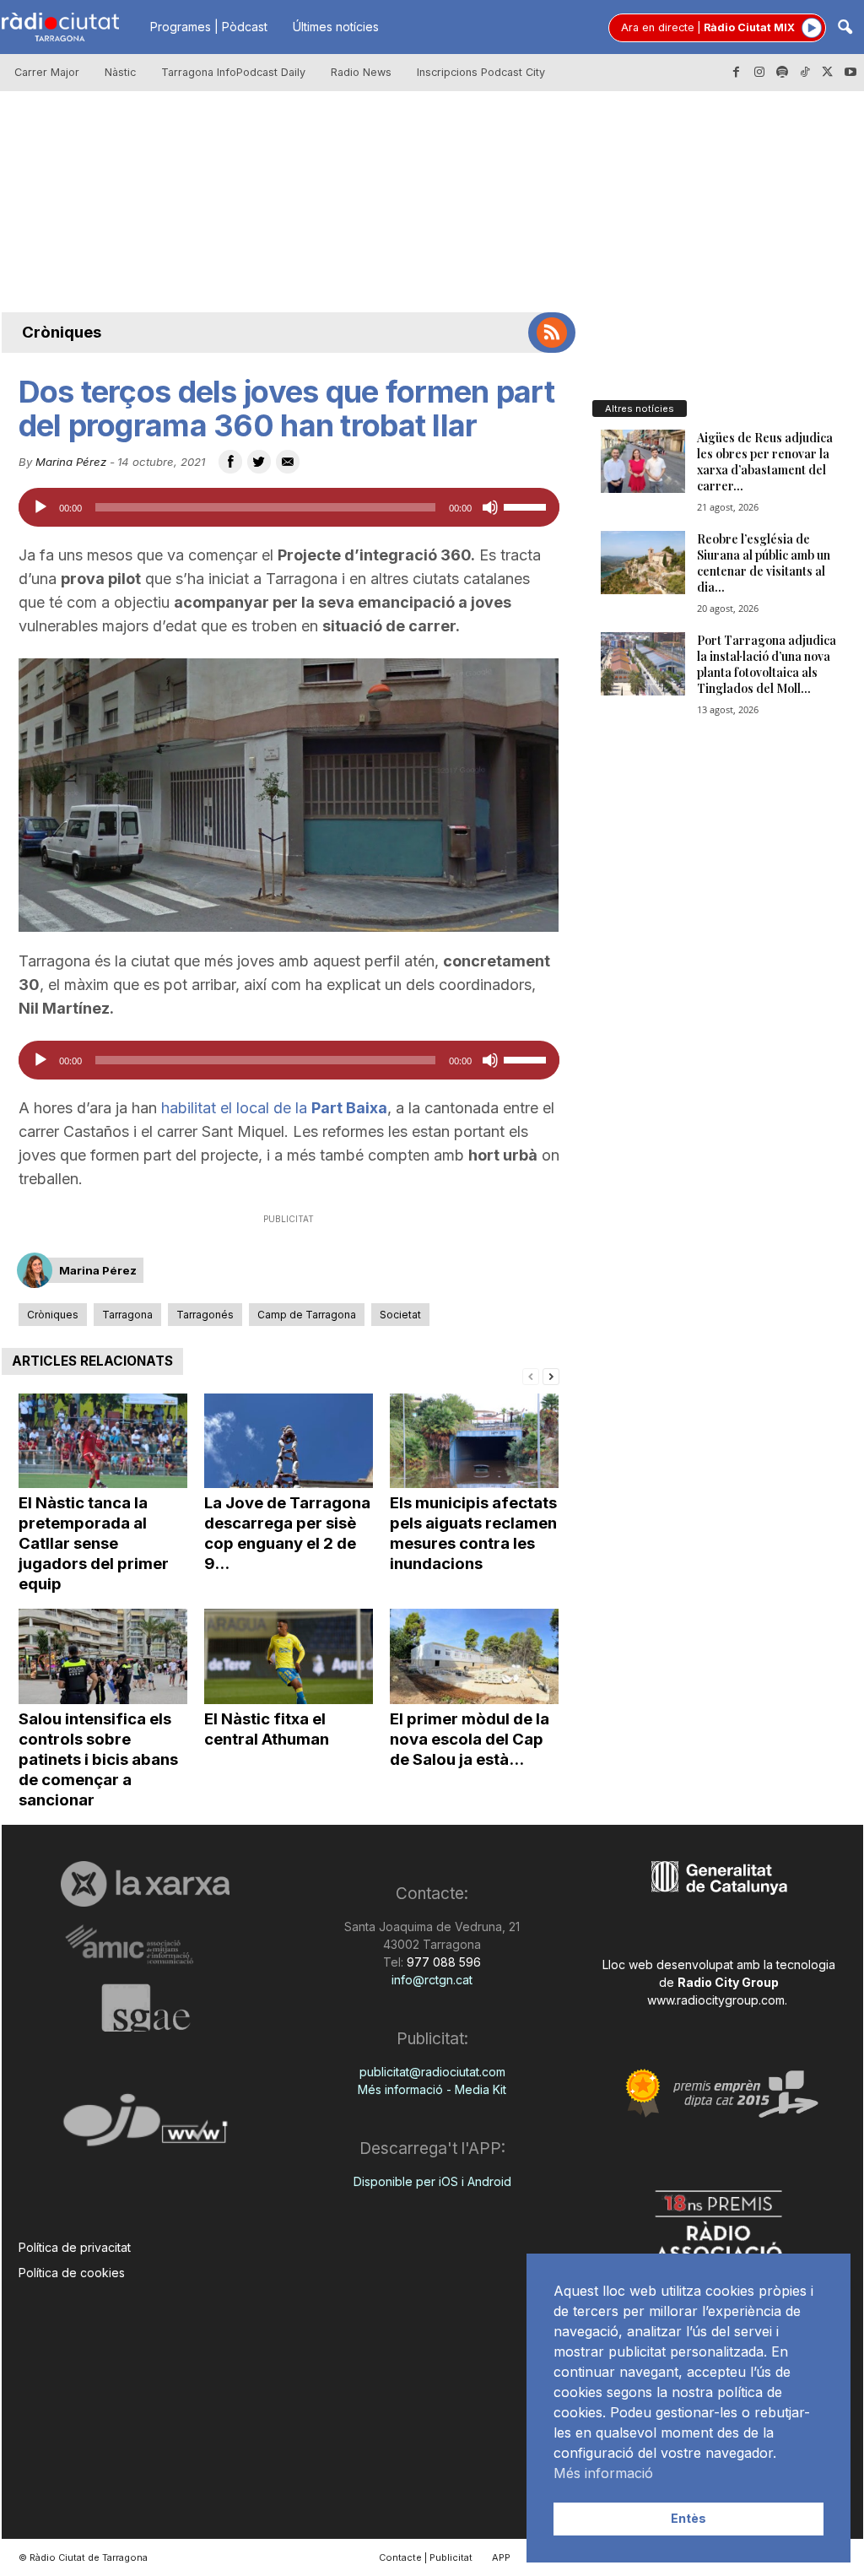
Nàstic (120, 72)
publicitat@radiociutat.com (432, 2072)
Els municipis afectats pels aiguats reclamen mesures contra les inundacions (473, 1533)
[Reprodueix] (40, 507)
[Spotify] (782, 73)
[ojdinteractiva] (146, 2127)
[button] (845, 28)
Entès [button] (688, 2518)
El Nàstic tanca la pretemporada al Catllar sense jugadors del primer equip (94, 1543)
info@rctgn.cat (432, 1980)
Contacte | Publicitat (426, 2557)
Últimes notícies (336, 27)
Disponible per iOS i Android (432, 2181)
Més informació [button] (603, 2473)
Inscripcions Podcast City (481, 72)
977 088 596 (442, 1962)
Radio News (361, 72)
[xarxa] (146, 1884)
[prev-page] (531, 1375)
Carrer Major (47, 72)
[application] (289, 507)
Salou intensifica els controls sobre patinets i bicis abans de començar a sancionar (98, 1759)
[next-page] (551, 1375)
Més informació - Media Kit (432, 2089)
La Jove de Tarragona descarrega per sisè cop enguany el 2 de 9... (287, 1533)
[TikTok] (805, 73)
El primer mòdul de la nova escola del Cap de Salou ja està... (470, 1739)
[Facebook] (737, 73)
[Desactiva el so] (490, 507)
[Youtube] (850, 73)
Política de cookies (72, 2273)
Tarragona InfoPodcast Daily (233, 72)
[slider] (527, 506)
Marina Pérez (71, 462)
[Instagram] (759, 73)
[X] (828, 73)
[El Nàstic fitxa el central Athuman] (289, 1656)
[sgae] (146, 2008)
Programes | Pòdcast (209, 27)
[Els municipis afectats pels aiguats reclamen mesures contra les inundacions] (474, 1441)
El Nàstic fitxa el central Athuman (267, 1729)
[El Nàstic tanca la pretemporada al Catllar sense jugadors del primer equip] (103, 1441)
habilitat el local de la (274, 1108)
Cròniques (62, 332)
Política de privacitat (75, 2247)
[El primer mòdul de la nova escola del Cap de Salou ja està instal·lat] (474, 1656)
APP (501, 2557)
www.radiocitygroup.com (716, 2000)
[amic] (146, 1945)
